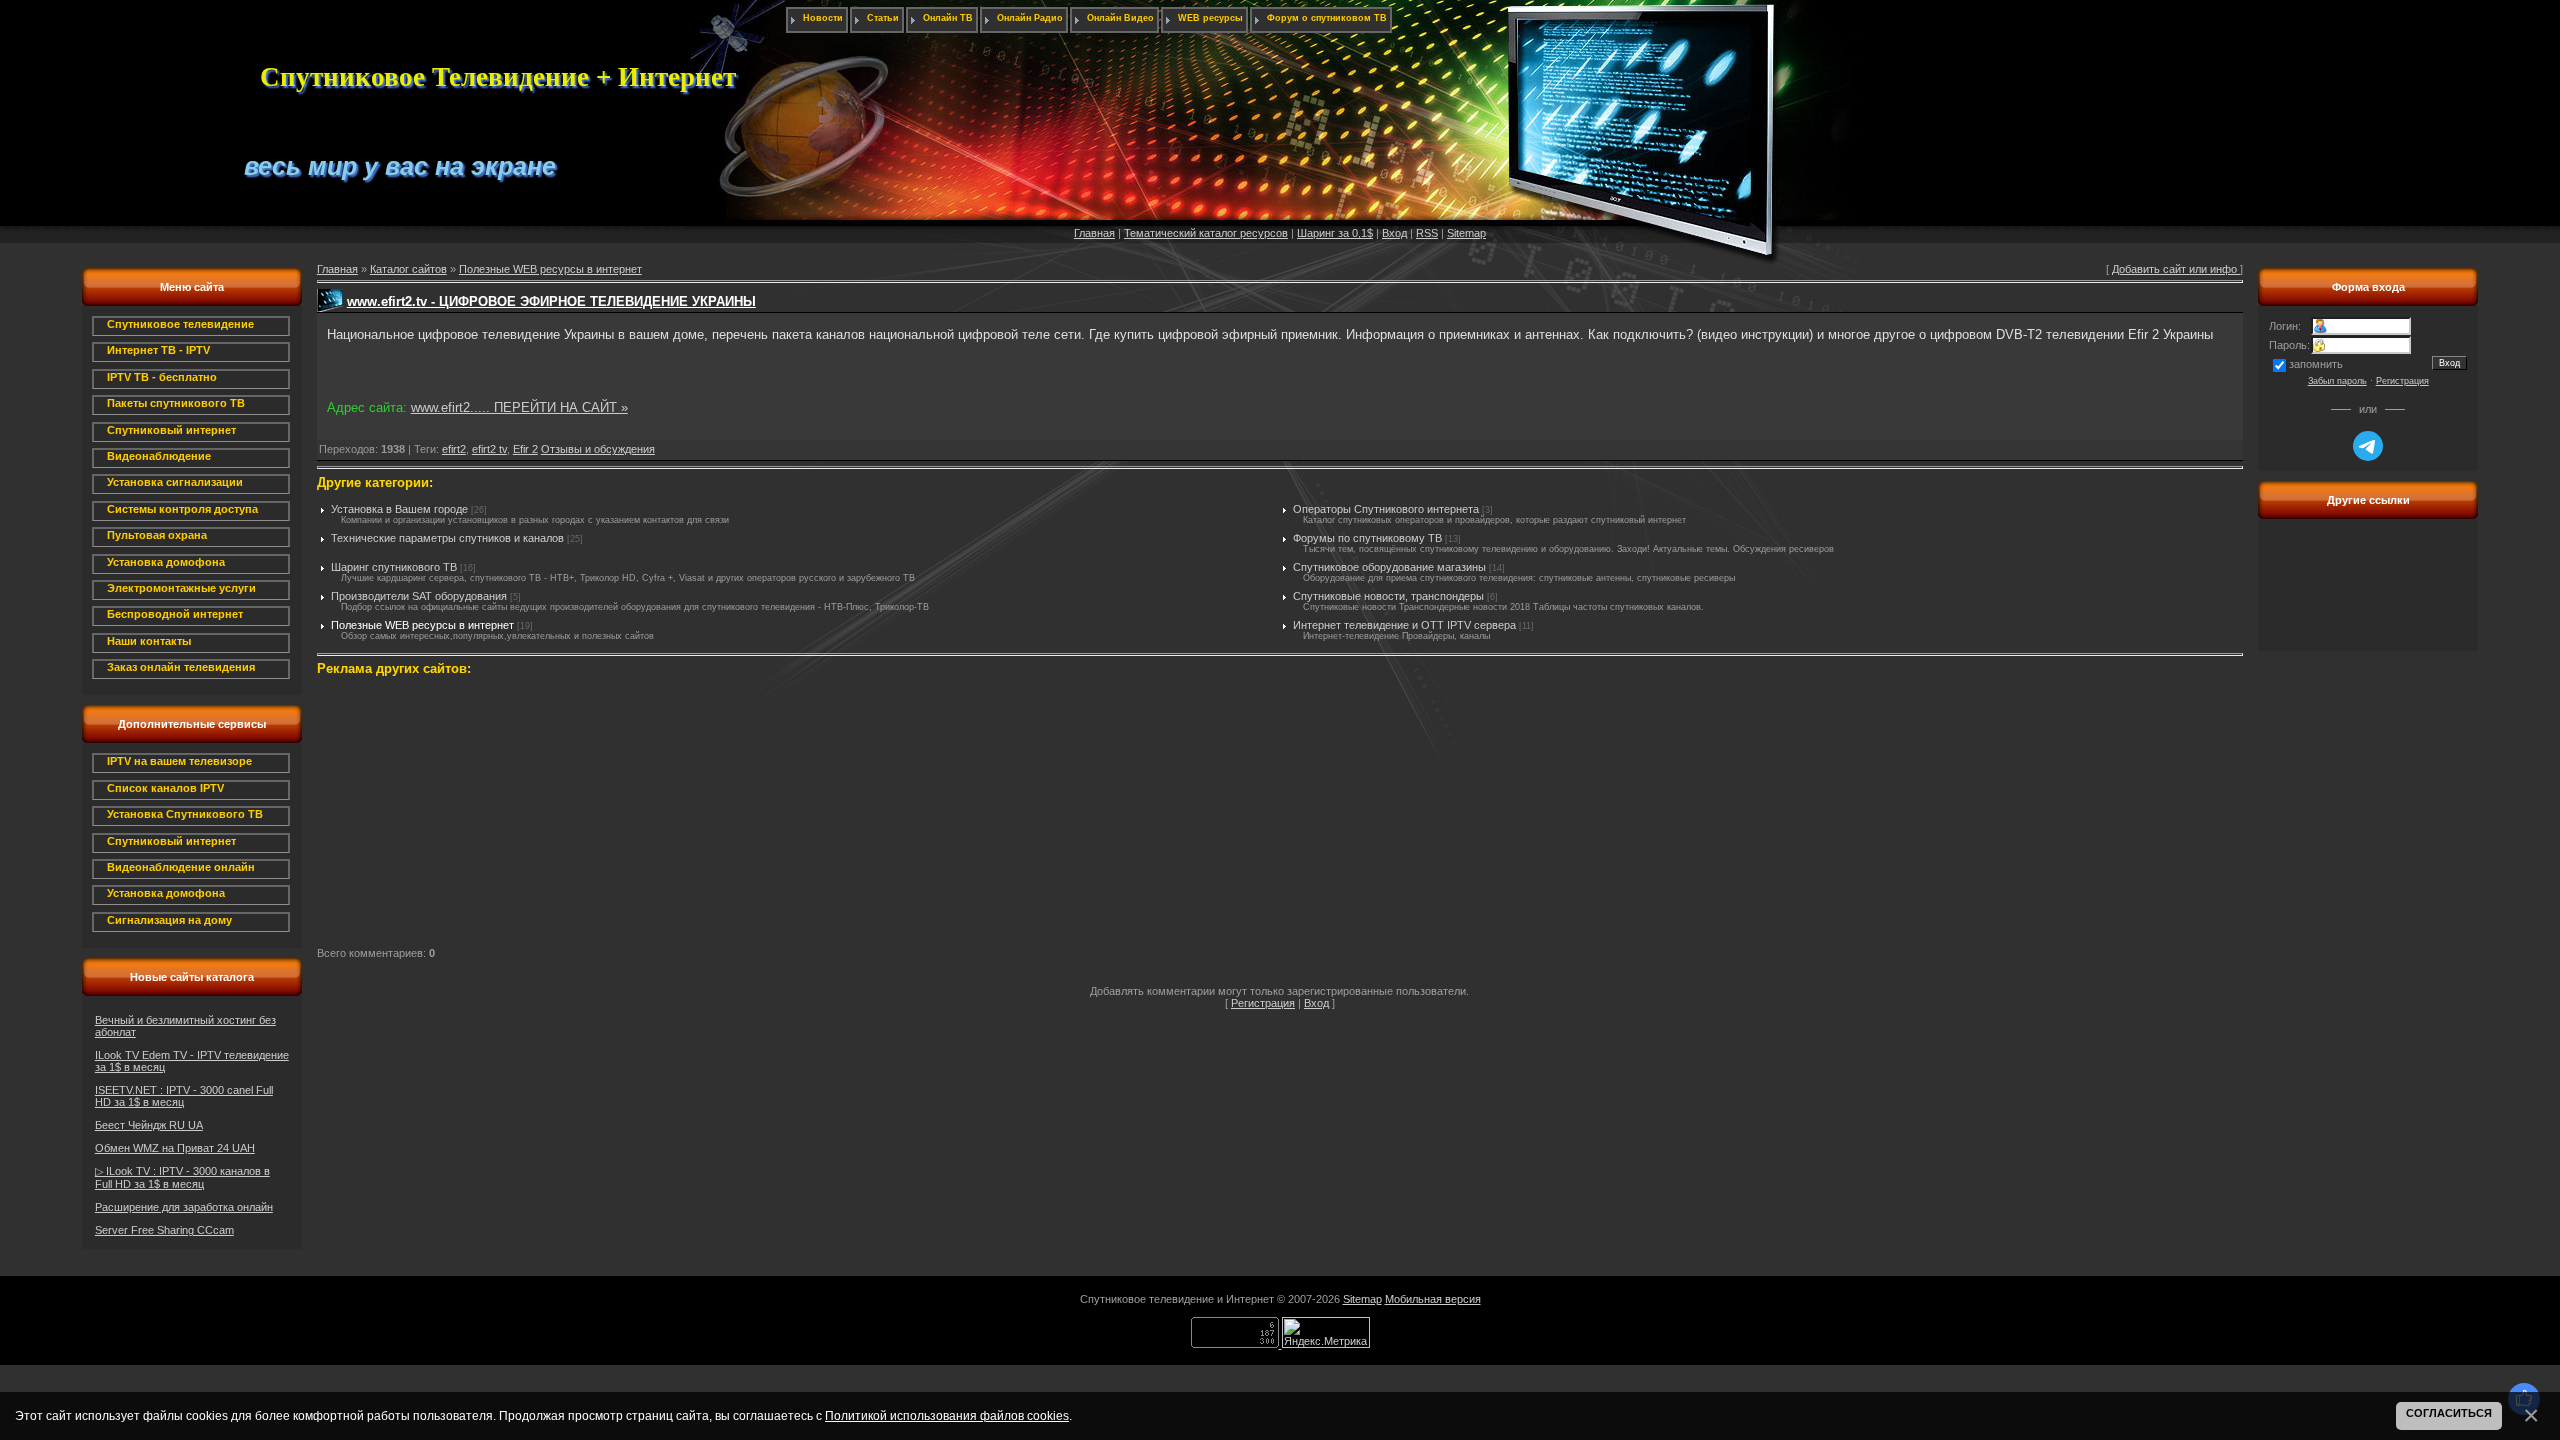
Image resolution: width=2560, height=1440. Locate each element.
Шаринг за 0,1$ (1335, 233)
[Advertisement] (468, 814)
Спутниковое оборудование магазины (1389, 567)
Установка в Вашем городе (399, 509)
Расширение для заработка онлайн (184, 1207)
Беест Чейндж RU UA (149, 1125)
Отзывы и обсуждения (598, 449)
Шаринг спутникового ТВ (394, 567)
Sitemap (1466, 233)
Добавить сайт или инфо (2176, 269)
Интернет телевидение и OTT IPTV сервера (1404, 625)
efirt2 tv (489, 449)
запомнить (2316, 364)
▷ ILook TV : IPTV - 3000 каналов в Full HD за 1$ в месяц (182, 1177)
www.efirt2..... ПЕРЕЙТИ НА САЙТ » (519, 407)
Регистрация (1263, 1003)
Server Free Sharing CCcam (164, 1230)
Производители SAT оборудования (419, 596)
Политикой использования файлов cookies (947, 1415)
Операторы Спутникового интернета (1386, 509)
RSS (1427, 233)
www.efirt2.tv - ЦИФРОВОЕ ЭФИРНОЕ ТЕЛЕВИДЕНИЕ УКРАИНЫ (551, 301)
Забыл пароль (2337, 381)
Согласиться (2449, 1413)
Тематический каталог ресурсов (1206, 233)
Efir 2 (525, 449)
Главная (1094, 233)
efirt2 (454, 449)
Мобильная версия (1433, 1299)
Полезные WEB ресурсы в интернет (550, 269)
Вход (1394, 233)
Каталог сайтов (408, 269)
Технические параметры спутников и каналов (447, 538)
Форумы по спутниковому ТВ (1367, 538)
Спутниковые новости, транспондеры (1388, 596)
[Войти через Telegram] (2368, 446)
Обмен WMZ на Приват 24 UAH (175, 1148)
